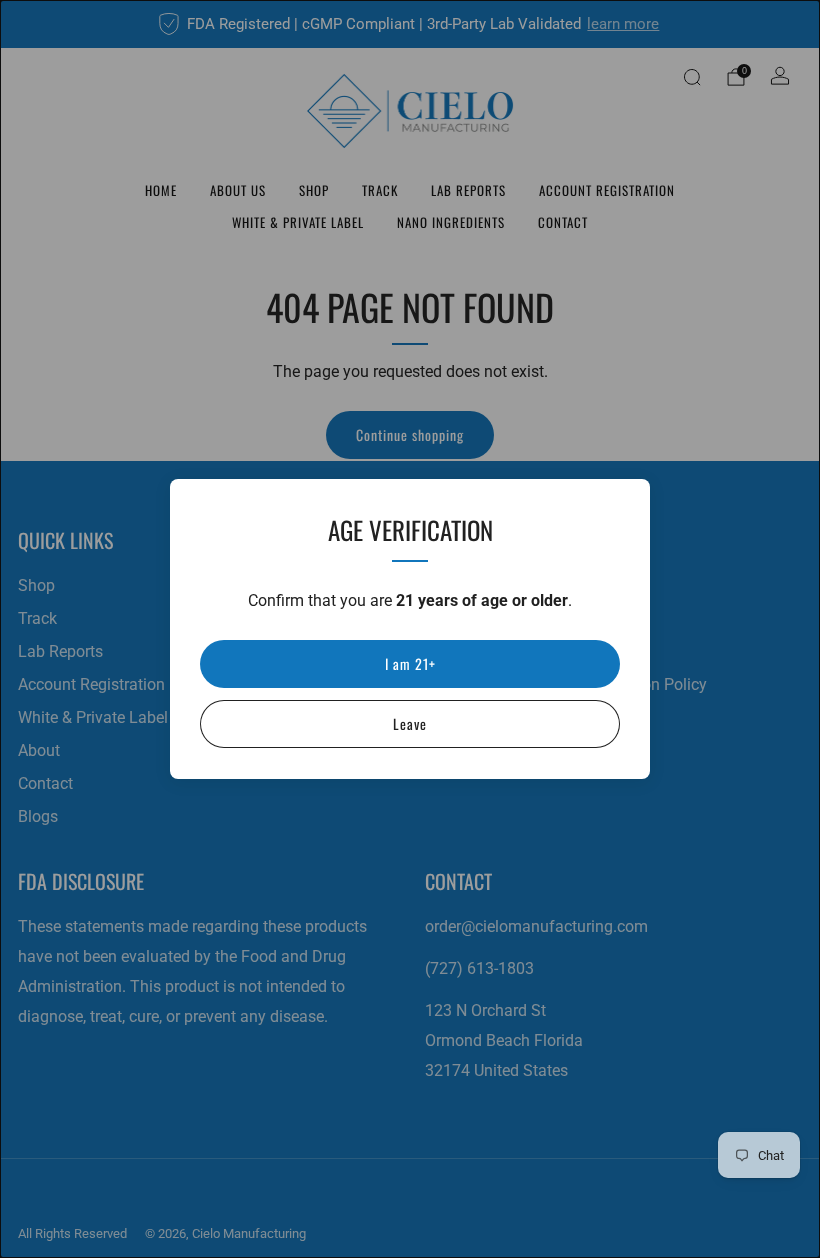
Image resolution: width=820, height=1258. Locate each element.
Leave (410, 723)
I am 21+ (410, 663)
